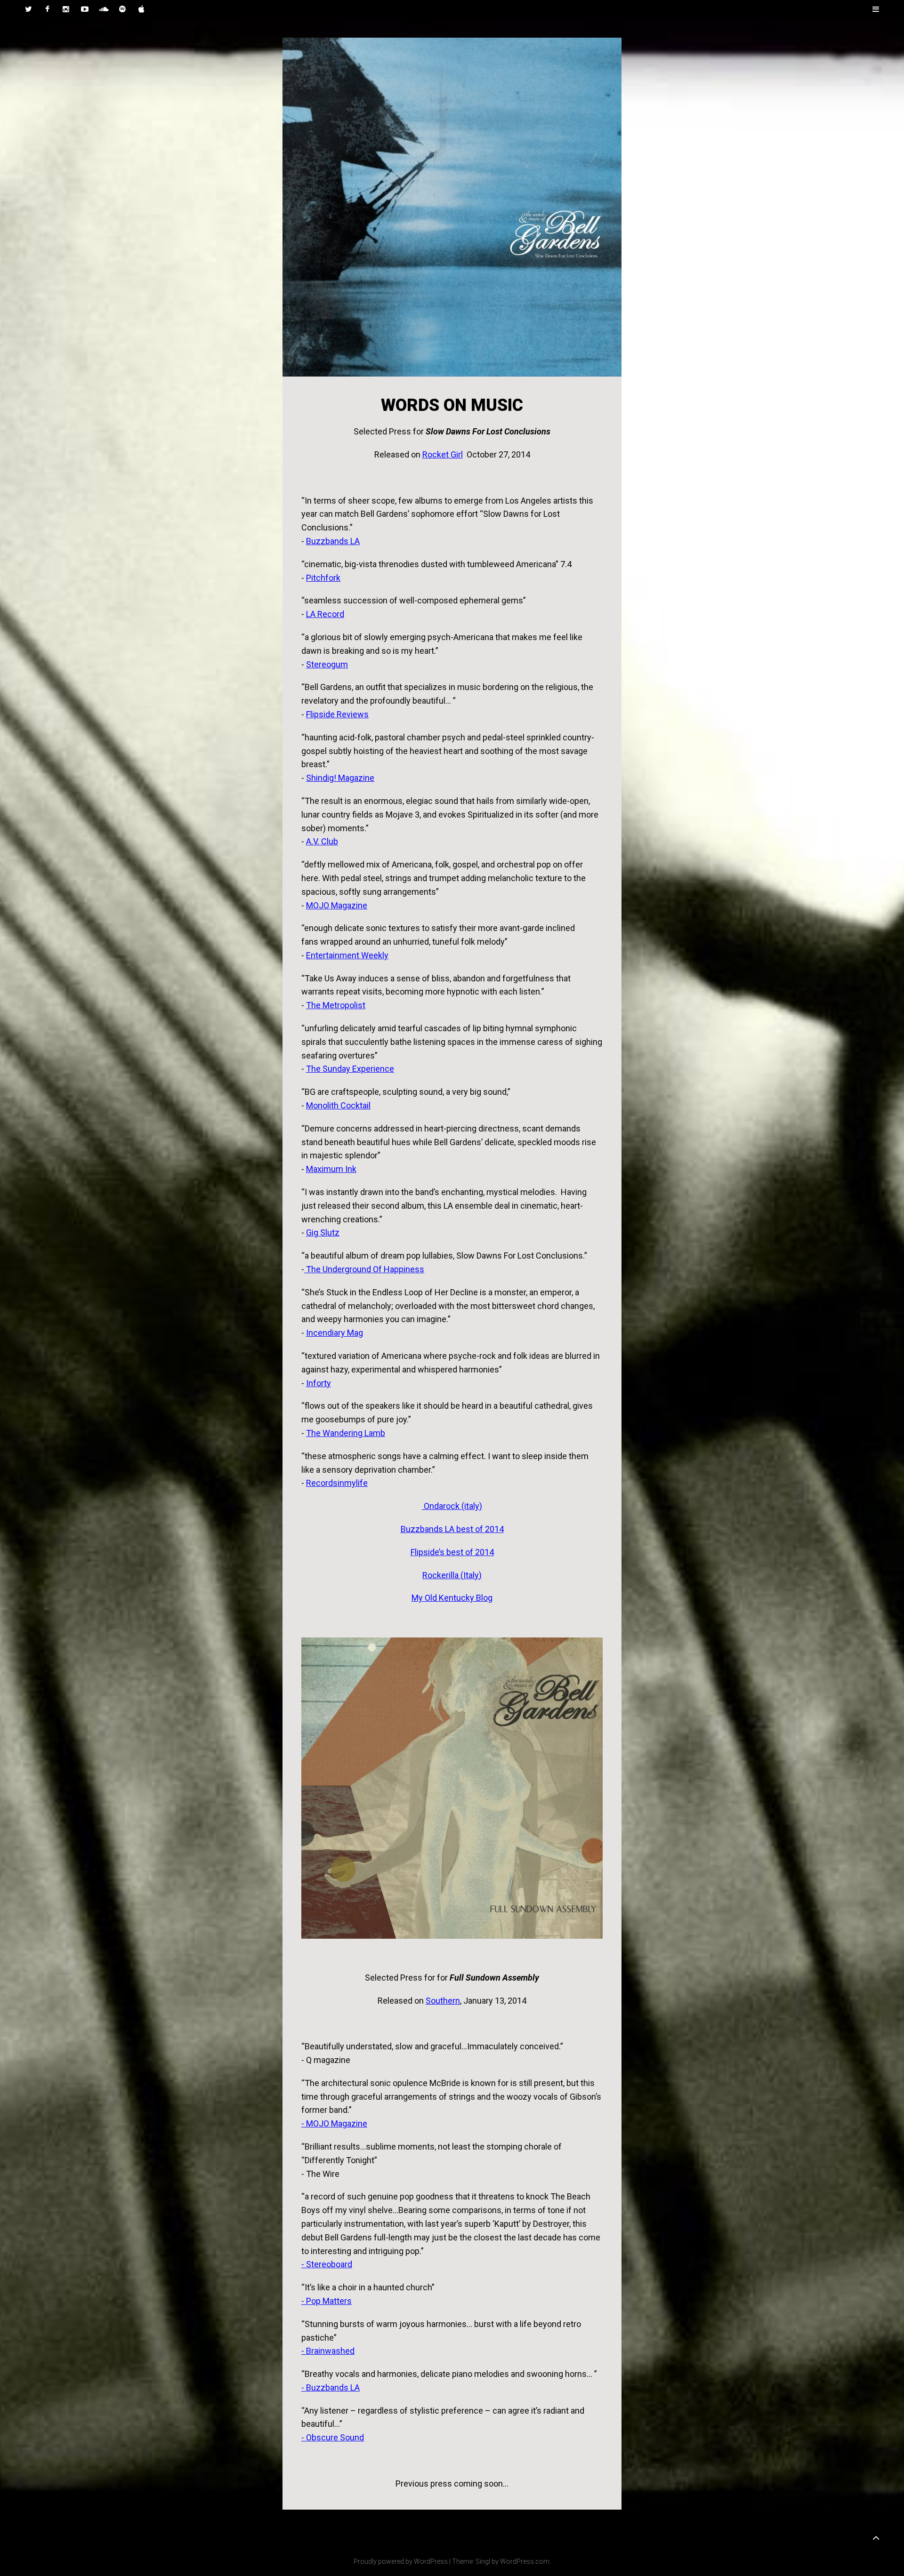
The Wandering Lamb (346, 1433)
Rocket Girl (443, 454)
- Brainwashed (328, 2351)
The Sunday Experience (350, 1069)
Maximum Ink (331, 1169)
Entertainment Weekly (347, 955)
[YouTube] (85, 9)
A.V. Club (322, 841)
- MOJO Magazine (334, 2123)
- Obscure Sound (333, 2437)
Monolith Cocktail (338, 1105)
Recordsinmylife (337, 1483)
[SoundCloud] (104, 9)
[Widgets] (876, 2538)
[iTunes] (141, 9)
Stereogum (327, 664)
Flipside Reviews (337, 714)
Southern (443, 2001)
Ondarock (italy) (452, 1506)
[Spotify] (122, 9)
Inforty (319, 1383)
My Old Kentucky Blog (452, 1598)
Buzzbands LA (333, 541)
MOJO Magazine (337, 905)
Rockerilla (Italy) (452, 1575)
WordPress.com (525, 2561)
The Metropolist (336, 1005)
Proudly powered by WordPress (401, 2561)
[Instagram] (66, 9)
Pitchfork (323, 578)
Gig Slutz (323, 1232)
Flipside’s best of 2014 (452, 1552)
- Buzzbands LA (331, 2387)
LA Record (325, 614)
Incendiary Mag (335, 1333)
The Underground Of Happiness (364, 1269)
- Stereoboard (327, 2264)
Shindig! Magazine (340, 778)
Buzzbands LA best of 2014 (452, 1529)
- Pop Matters (327, 2301)
